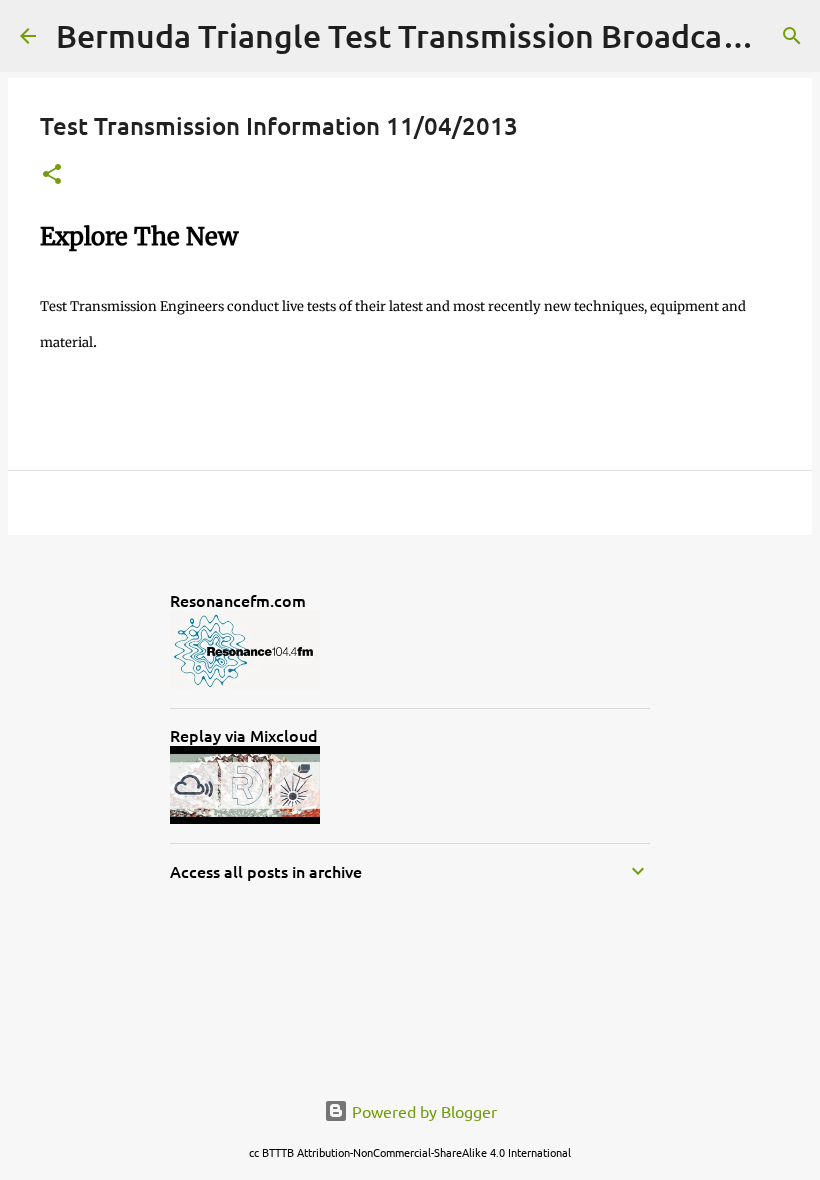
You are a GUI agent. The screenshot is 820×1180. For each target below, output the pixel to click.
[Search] (792, 36)
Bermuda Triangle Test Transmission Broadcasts (410, 35)
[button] (52, 175)
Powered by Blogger (422, 1111)
